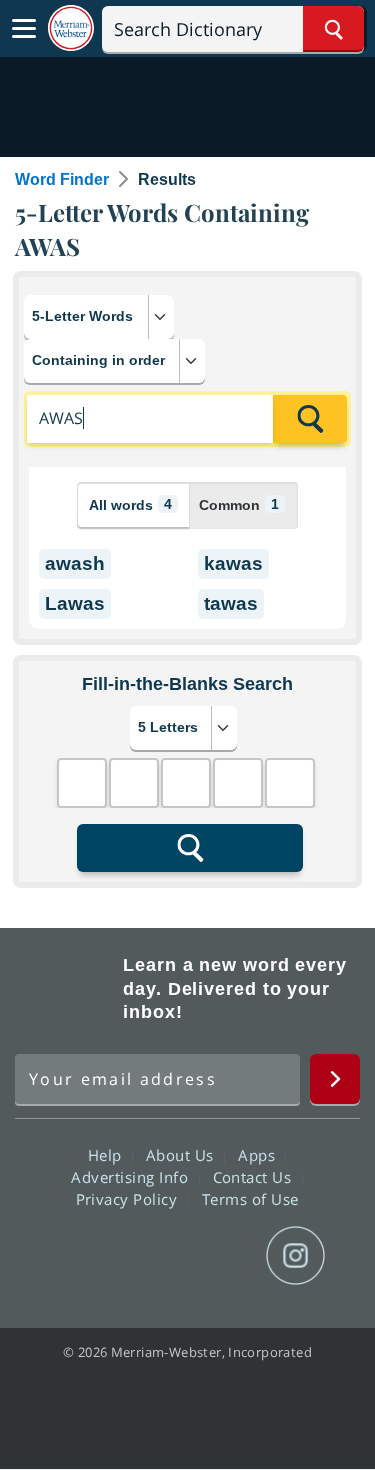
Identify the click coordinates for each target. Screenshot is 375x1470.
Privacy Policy (129, 1199)
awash (75, 563)
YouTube (223, 1256)
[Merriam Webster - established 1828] (71, 28)
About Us (182, 1155)
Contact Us (255, 1177)
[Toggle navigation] (24, 29)
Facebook (79, 1256)
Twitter (151, 1256)
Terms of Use (250, 1199)
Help (107, 1155)
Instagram (295, 1256)
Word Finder (62, 179)
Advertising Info (132, 1177)
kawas (233, 563)
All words (130, 504)
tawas (231, 603)
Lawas (75, 603)
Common (239, 504)
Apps (259, 1155)
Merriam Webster (66, 989)
